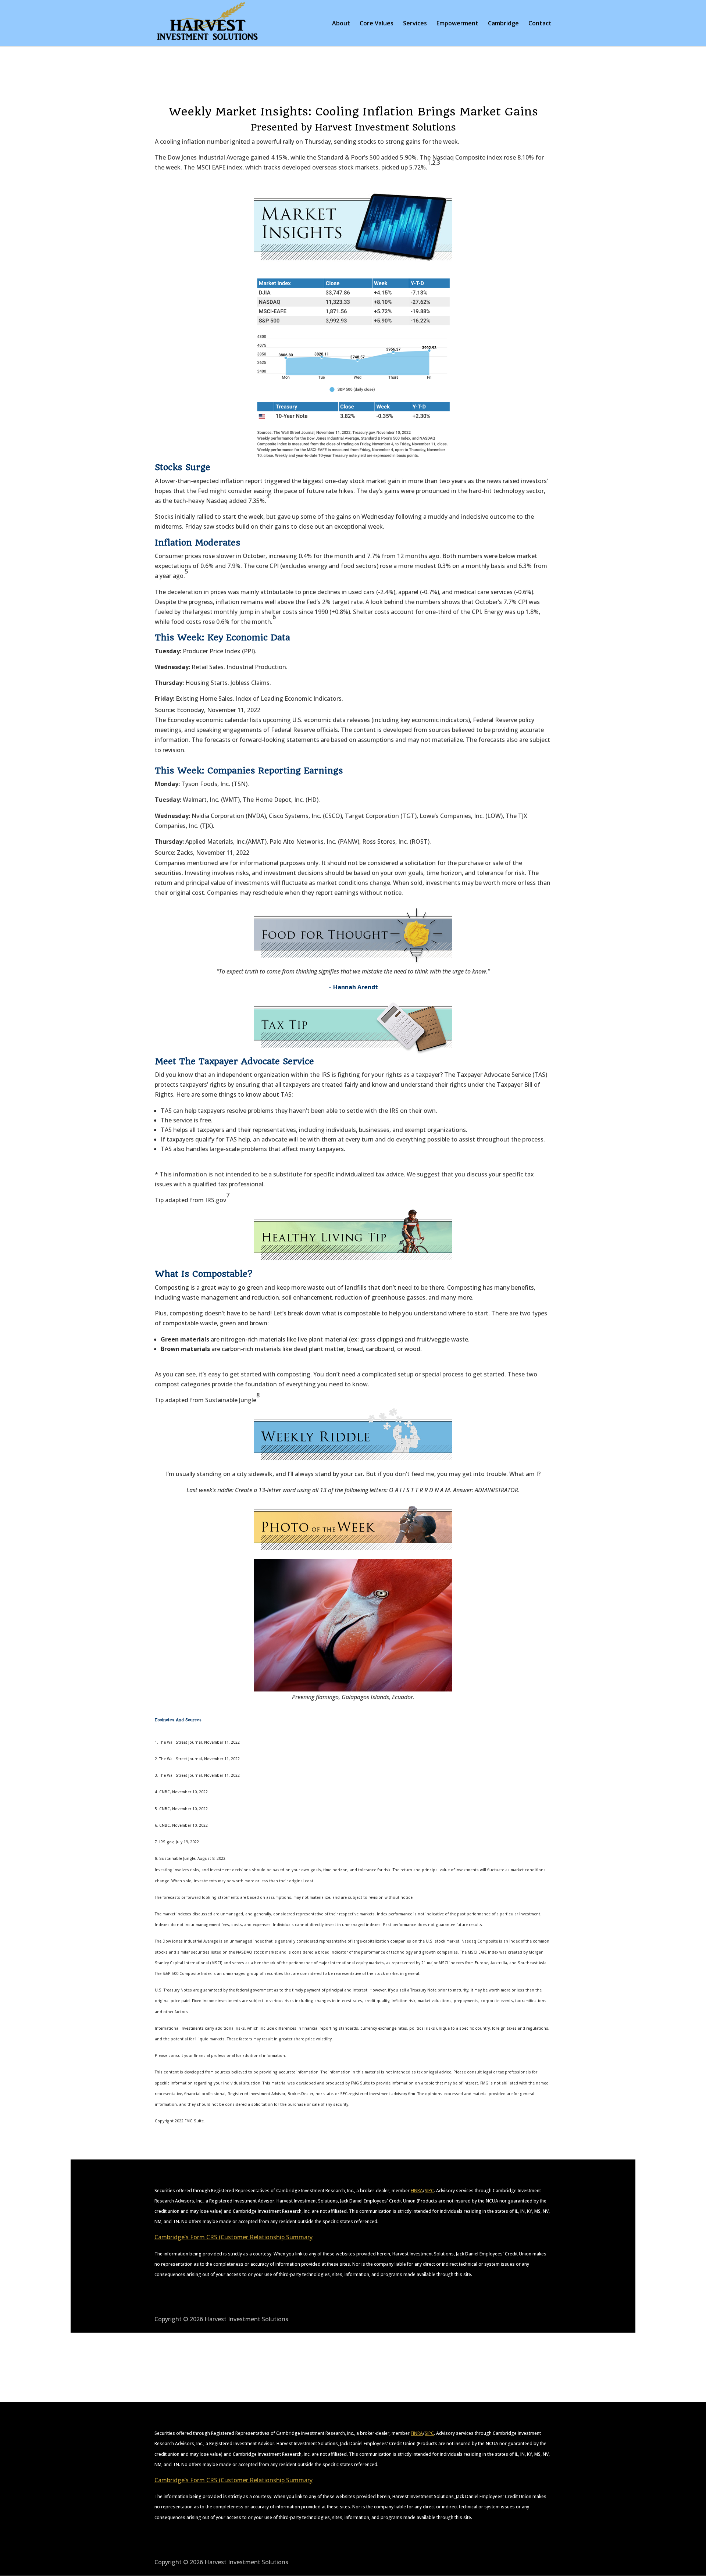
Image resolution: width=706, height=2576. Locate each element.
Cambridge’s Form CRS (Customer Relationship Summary (233, 2237)
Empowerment (457, 24)
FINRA (417, 2191)
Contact (540, 24)
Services (415, 24)
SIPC (429, 2191)
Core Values (377, 24)
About (341, 24)
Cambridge (503, 24)
